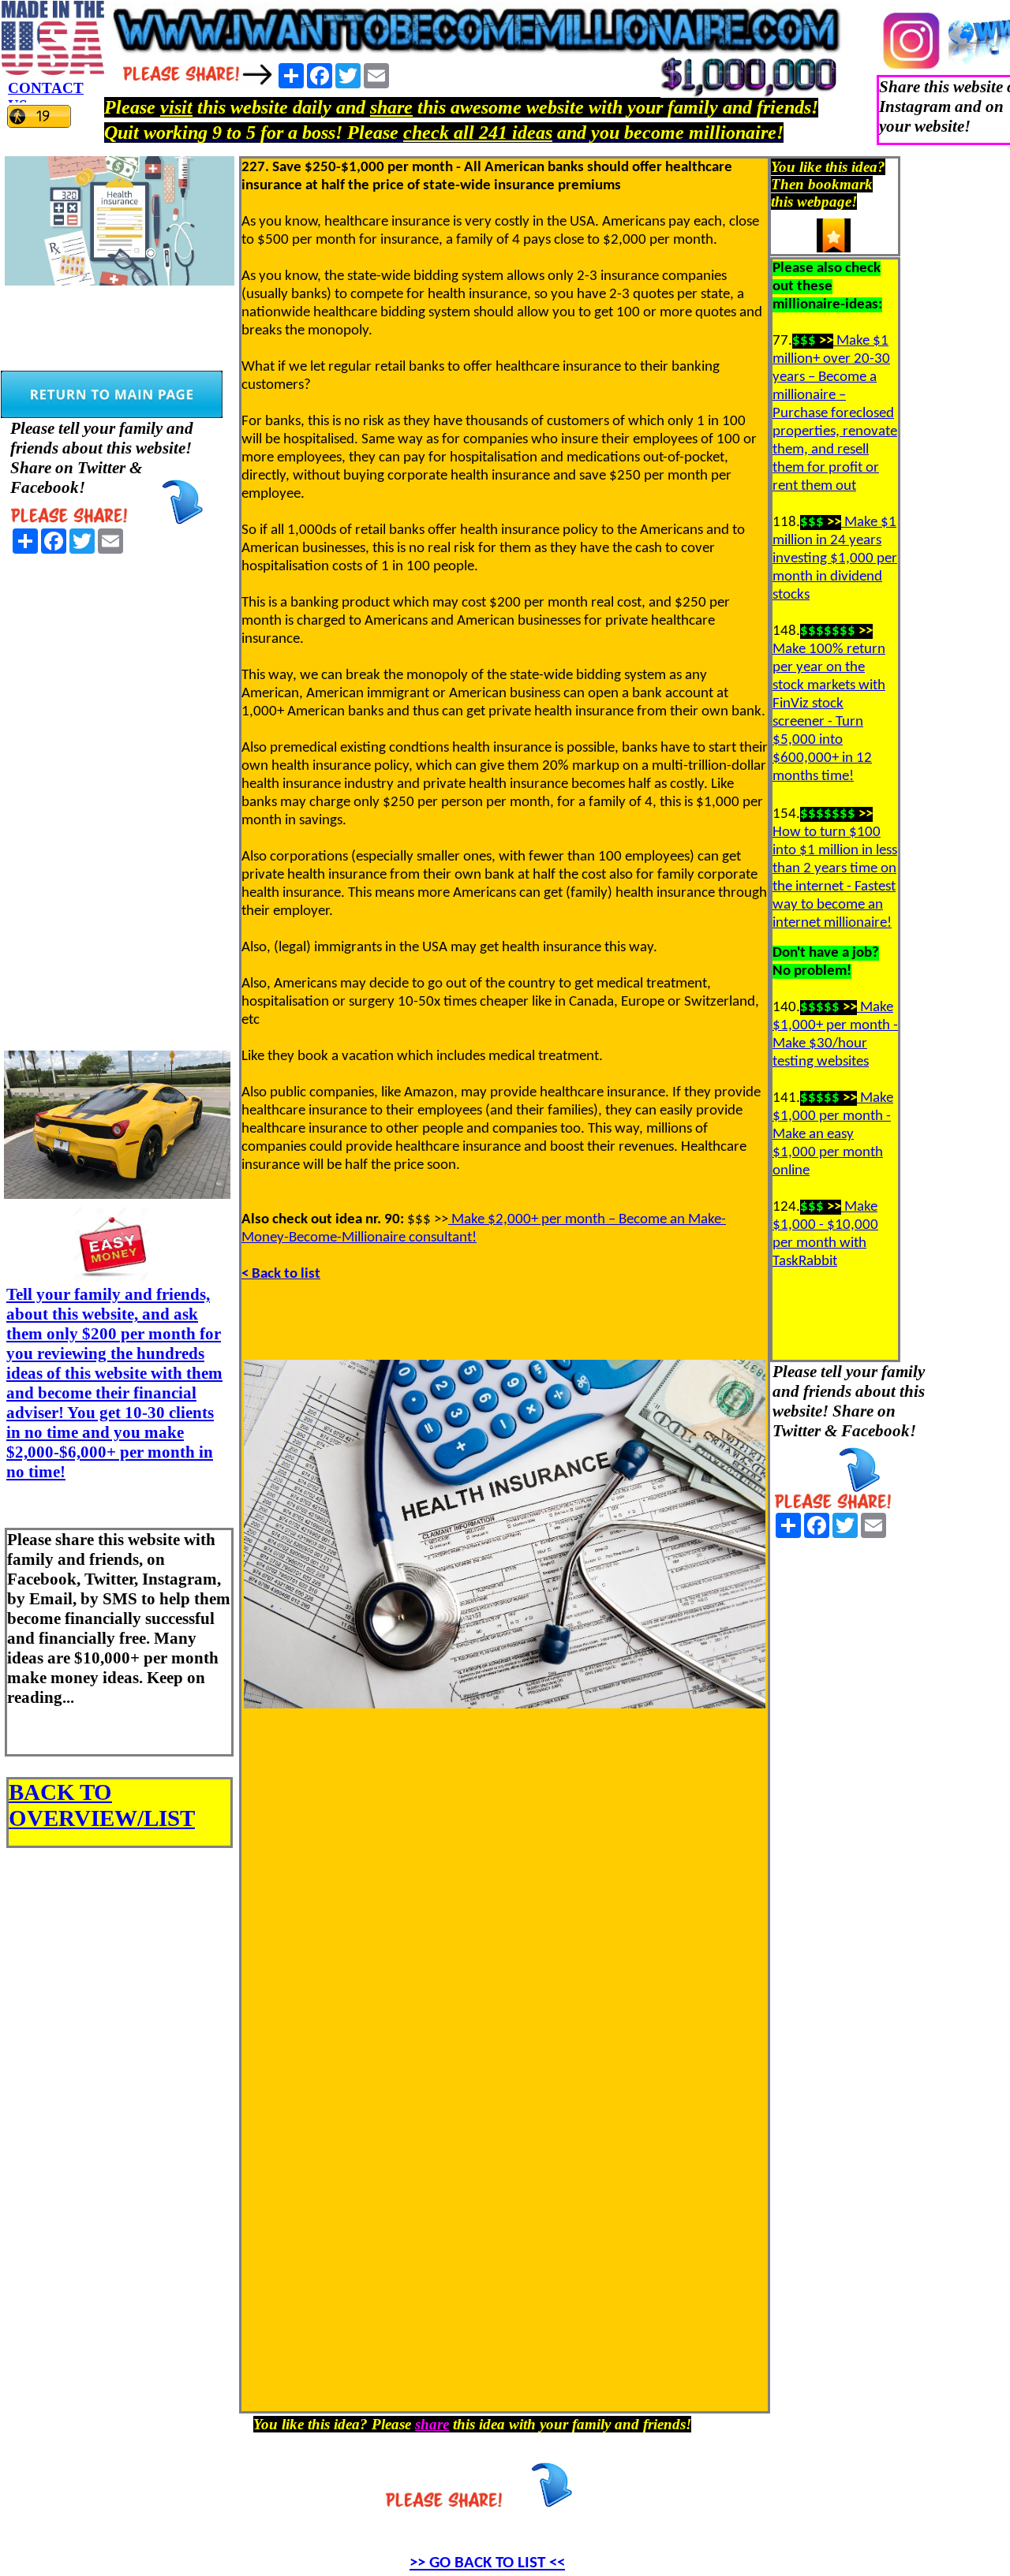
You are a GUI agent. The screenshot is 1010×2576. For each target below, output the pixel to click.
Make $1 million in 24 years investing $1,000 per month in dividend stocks (835, 559)
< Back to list (281, 1274)
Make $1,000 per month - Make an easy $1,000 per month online (833, 1135)
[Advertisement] (118, 797)
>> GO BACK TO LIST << (487, 2563)
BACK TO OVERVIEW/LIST (102, 1805)
